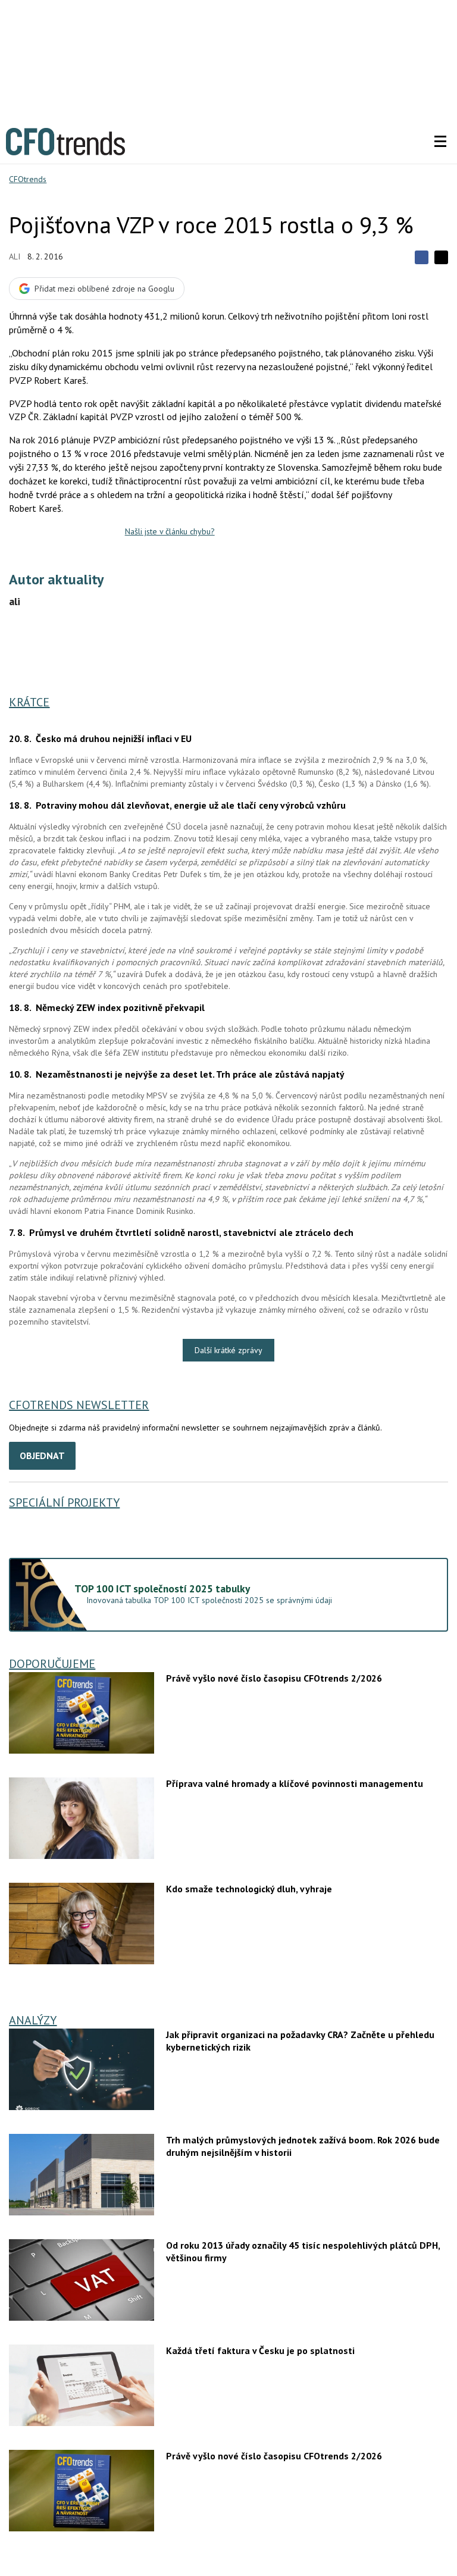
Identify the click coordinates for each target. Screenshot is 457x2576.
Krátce (29, 702)
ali (15, 256)
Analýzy (33, 2020)
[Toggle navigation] (440, 142)
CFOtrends (28, 179)
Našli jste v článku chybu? (170, 531)
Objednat (42, 1456)
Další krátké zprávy (228, 1350)
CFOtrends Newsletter (79, 1405)
